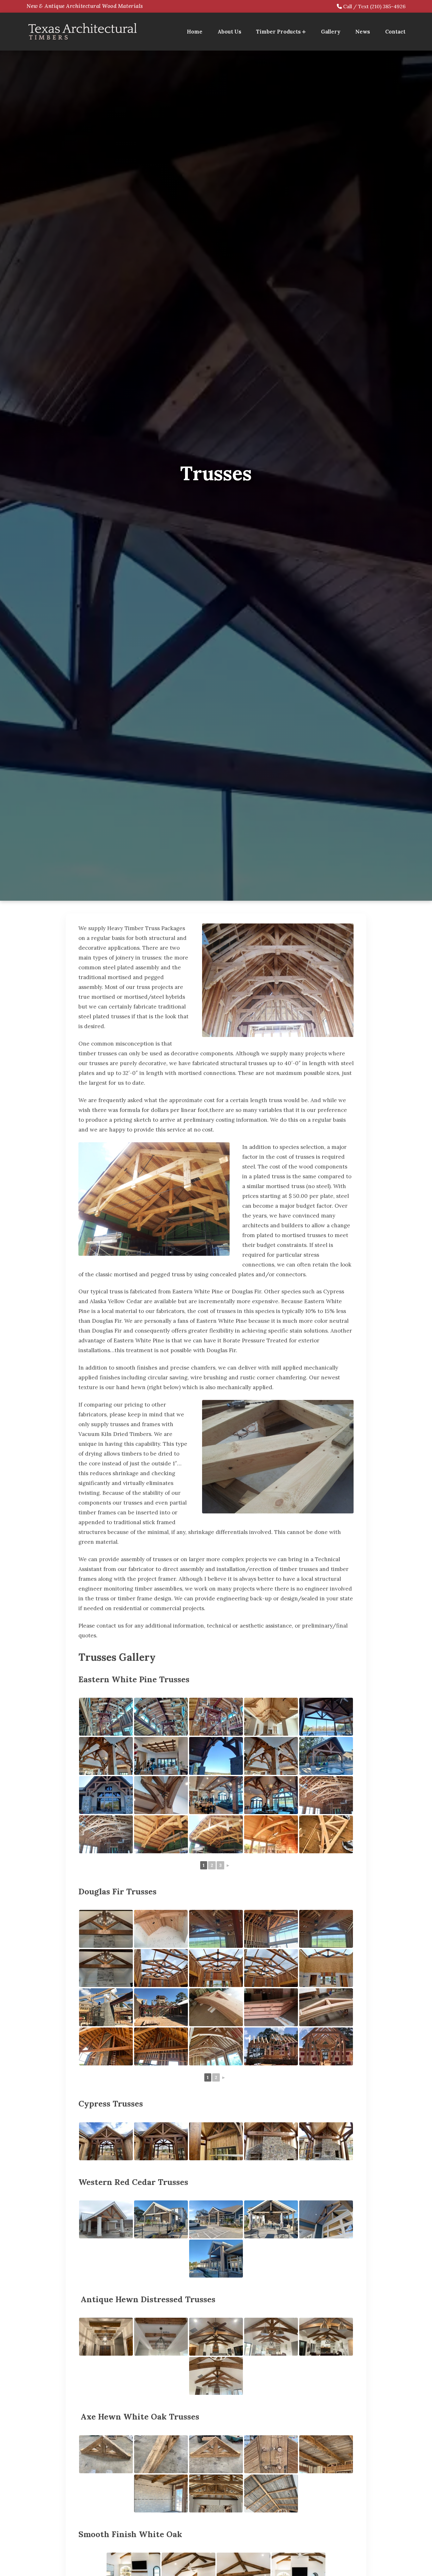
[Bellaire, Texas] (271, 1834)
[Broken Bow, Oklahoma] (326, 1834)
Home (195, 32)
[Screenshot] (106, 1929)
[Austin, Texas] (161, 1834)
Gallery (331, 32)
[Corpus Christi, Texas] (106, 2219)
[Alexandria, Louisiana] (106, 2007)
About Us (229, 32)
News (363, 32)
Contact (395, 32)
